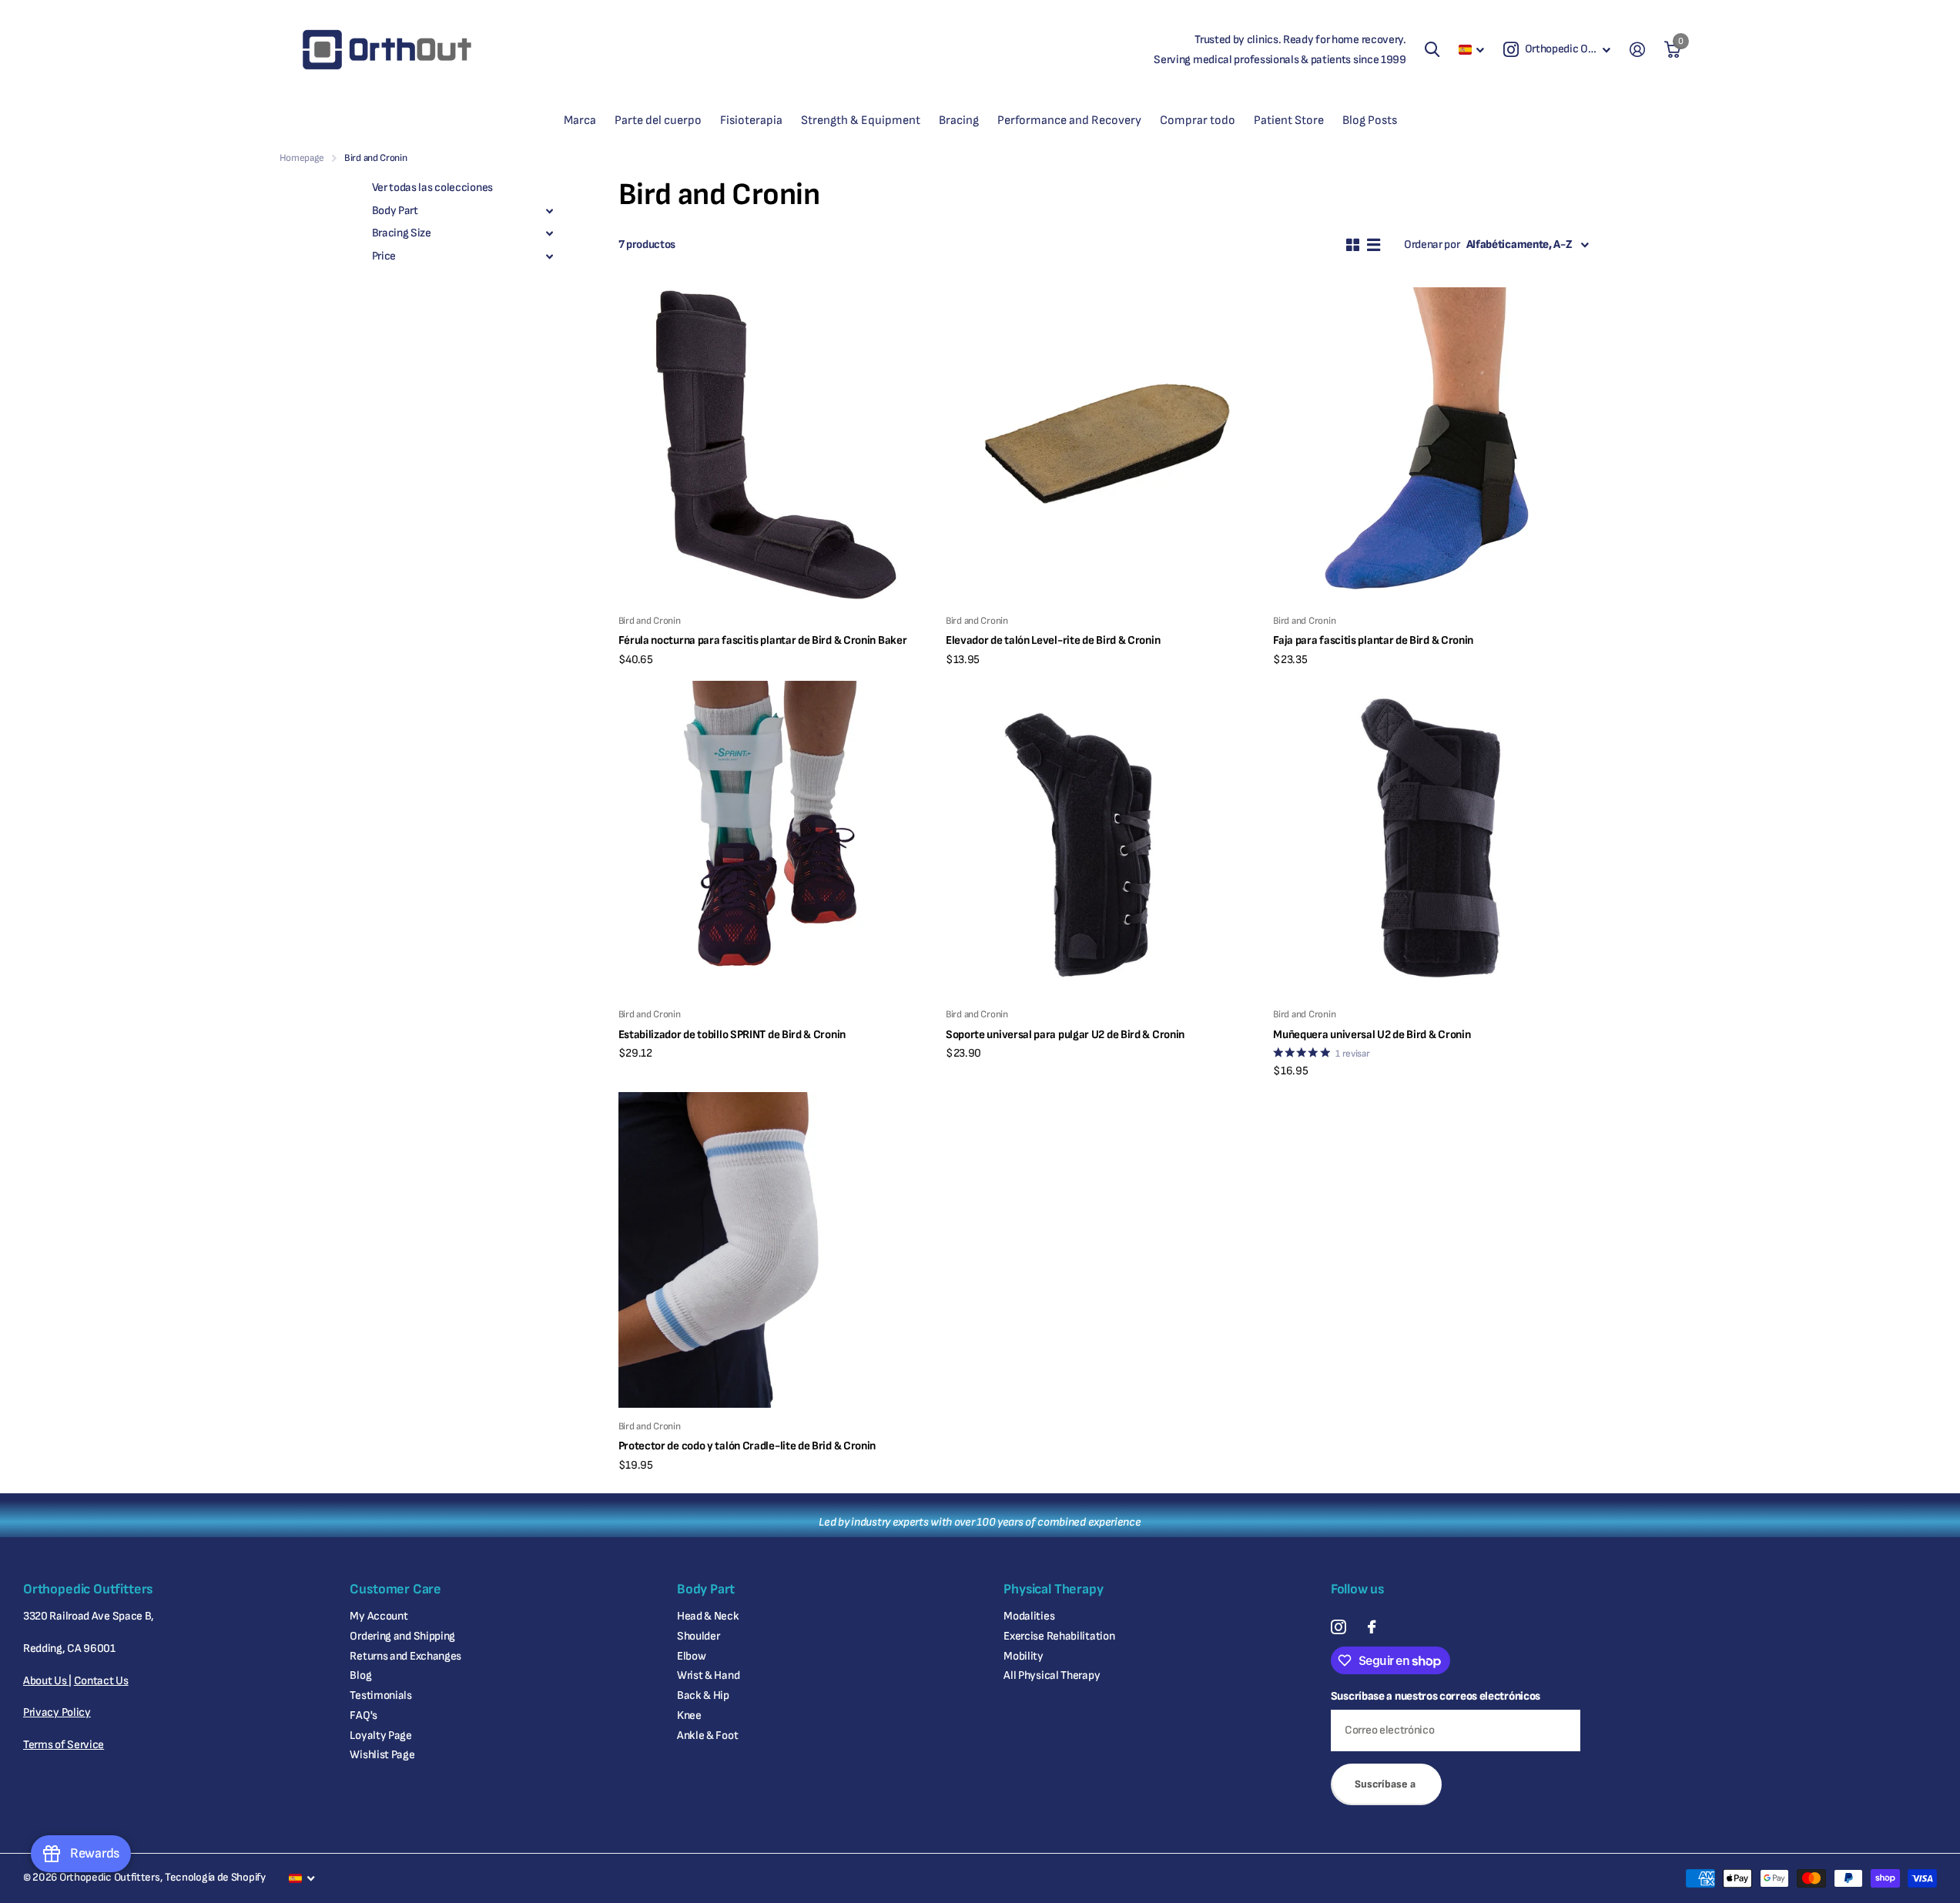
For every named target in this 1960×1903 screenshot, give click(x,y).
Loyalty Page (380, 1735)
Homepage (302, 158)
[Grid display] (1353, 245)
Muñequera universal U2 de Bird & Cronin (1372, 1035)
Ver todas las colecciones (432, 188)
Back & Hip (703, 1695)
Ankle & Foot (707, 1735)
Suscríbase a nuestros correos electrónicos (1436, 1696)
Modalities (1029, 1616)
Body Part (395, 211)
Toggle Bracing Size (550, 234)
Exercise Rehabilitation (1059, 1636)
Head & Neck (708, 1616)
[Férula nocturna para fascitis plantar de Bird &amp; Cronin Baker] (776, 445)
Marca (580, 121)
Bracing (959, 121)
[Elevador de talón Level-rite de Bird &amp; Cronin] (1103, 445)
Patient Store (1289, 121)
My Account (379, 1616)
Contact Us (101, 1681)
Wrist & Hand (708, 1675)
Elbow (692, 1656)
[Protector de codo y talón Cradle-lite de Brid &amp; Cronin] (776, 1250)
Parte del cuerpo (658, 121)
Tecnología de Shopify (215, 1877)
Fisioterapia (751, 121)
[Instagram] (1338, 1627)
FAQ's (364, 1715)
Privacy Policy (57, 1712)
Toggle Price (550, 256)
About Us (46, 1681)
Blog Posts (1370, 121)
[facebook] (1372, 1627)
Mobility (1024, 1656)
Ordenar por (1432, 245)
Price (384, 256)
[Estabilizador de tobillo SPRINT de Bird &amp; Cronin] (776, 838)
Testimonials (380, 1695)
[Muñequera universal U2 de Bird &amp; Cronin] (1431, 838)
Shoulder (699, 1636)
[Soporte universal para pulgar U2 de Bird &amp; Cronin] (1103, 838)
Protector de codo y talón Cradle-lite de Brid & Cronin (747, 1446)
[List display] (1374, 245)
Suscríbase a (1386, 1784)
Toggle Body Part (550, 211)
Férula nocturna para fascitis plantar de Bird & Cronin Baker (763, 640)
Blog (360, 1675)
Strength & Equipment (861, 121)
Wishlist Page (382, 1755)
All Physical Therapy (1052, 1675)
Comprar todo (1198, 121)
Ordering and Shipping (402, 1636)
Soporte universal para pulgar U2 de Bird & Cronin (1065, 1035)
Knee (689, 1715)
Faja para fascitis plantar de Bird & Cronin (1373, 640)
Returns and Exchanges (405, 1656)
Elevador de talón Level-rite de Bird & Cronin (1053, 640)
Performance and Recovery (1069, 121)
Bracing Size (402, 234)
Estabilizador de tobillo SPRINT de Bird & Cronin (732, 1035)
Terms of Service (64, 1745)
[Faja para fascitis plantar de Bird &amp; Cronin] (1431, 445)
